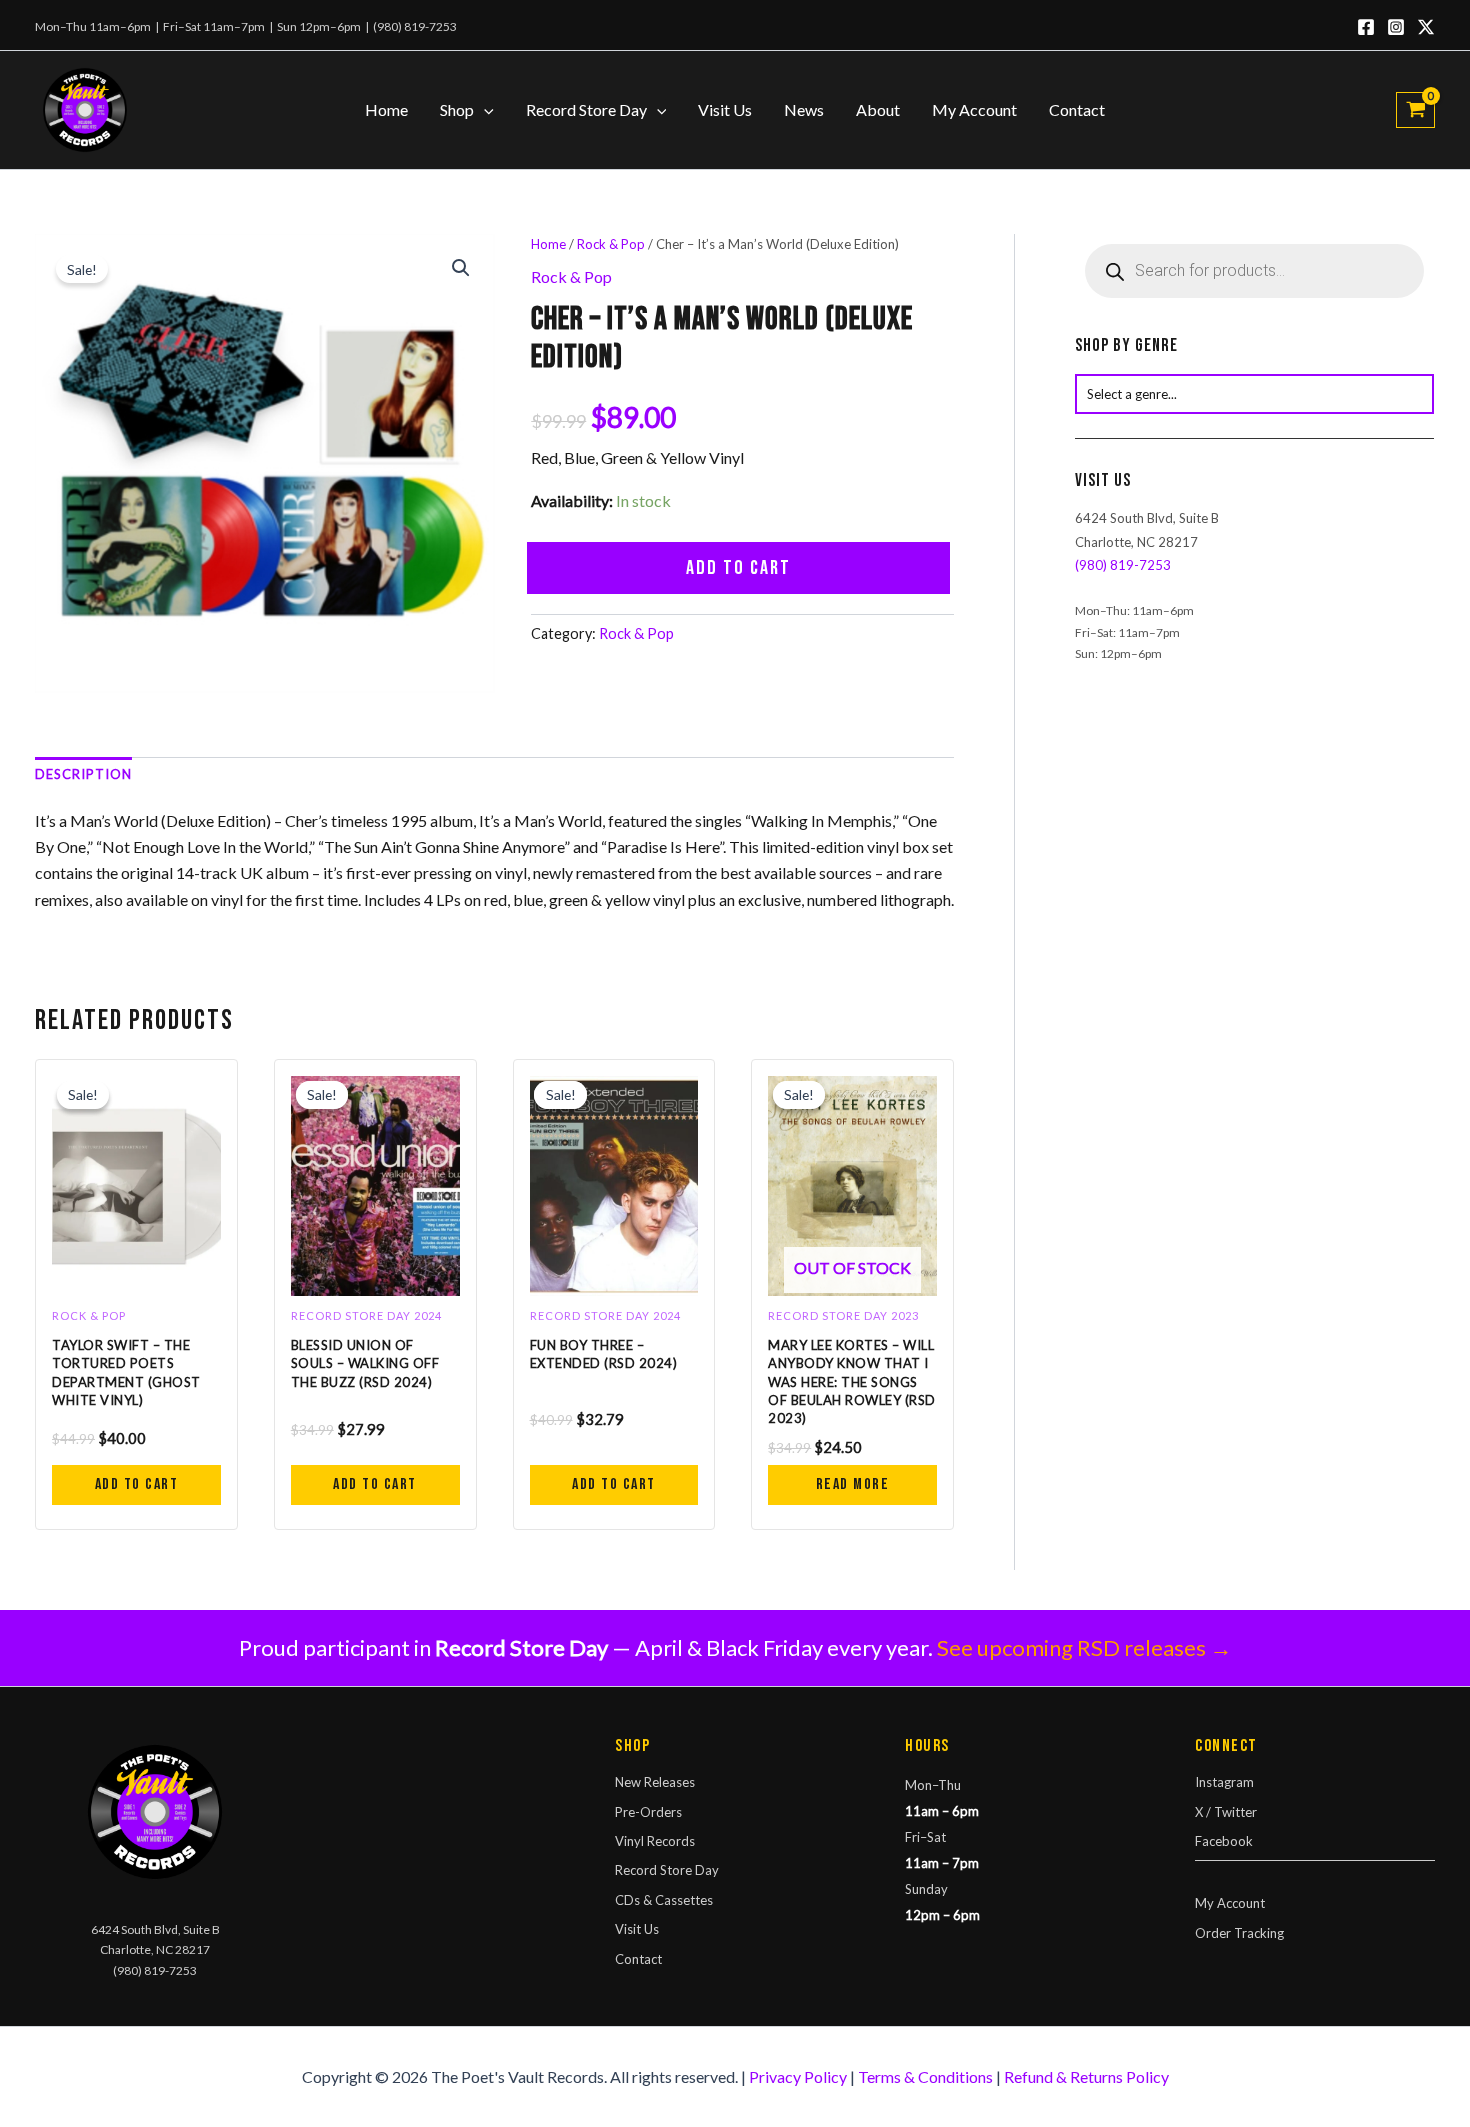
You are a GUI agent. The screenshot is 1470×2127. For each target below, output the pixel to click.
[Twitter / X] (1426, 27)
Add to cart (738, 568)
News (804, 109)
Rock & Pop (611, 244)
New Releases (655, 1782)
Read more (853, 1484)
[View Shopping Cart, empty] (1415, 110)
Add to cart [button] (137, 1484)
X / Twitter (1226, 1812)
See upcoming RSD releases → (1084, 1647)
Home (386, 109)
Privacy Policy (798, 2076)
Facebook (1224, 1841)
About (878, 109)
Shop (457, 109)
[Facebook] (1366, 27)
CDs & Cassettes (664, 1900)
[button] (484, 110)
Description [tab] (83, 774)
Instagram (1224, 1782)
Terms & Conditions (925, 2076)
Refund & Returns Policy (1086, 2076)
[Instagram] (1396, 27)
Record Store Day (586, 109)
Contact (1077, 109)
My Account (974, 109)
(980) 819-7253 (415, 26)
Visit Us (725, 109)
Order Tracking (1239, 1933)
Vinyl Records (655, 1841)
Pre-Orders (648, 1812)
